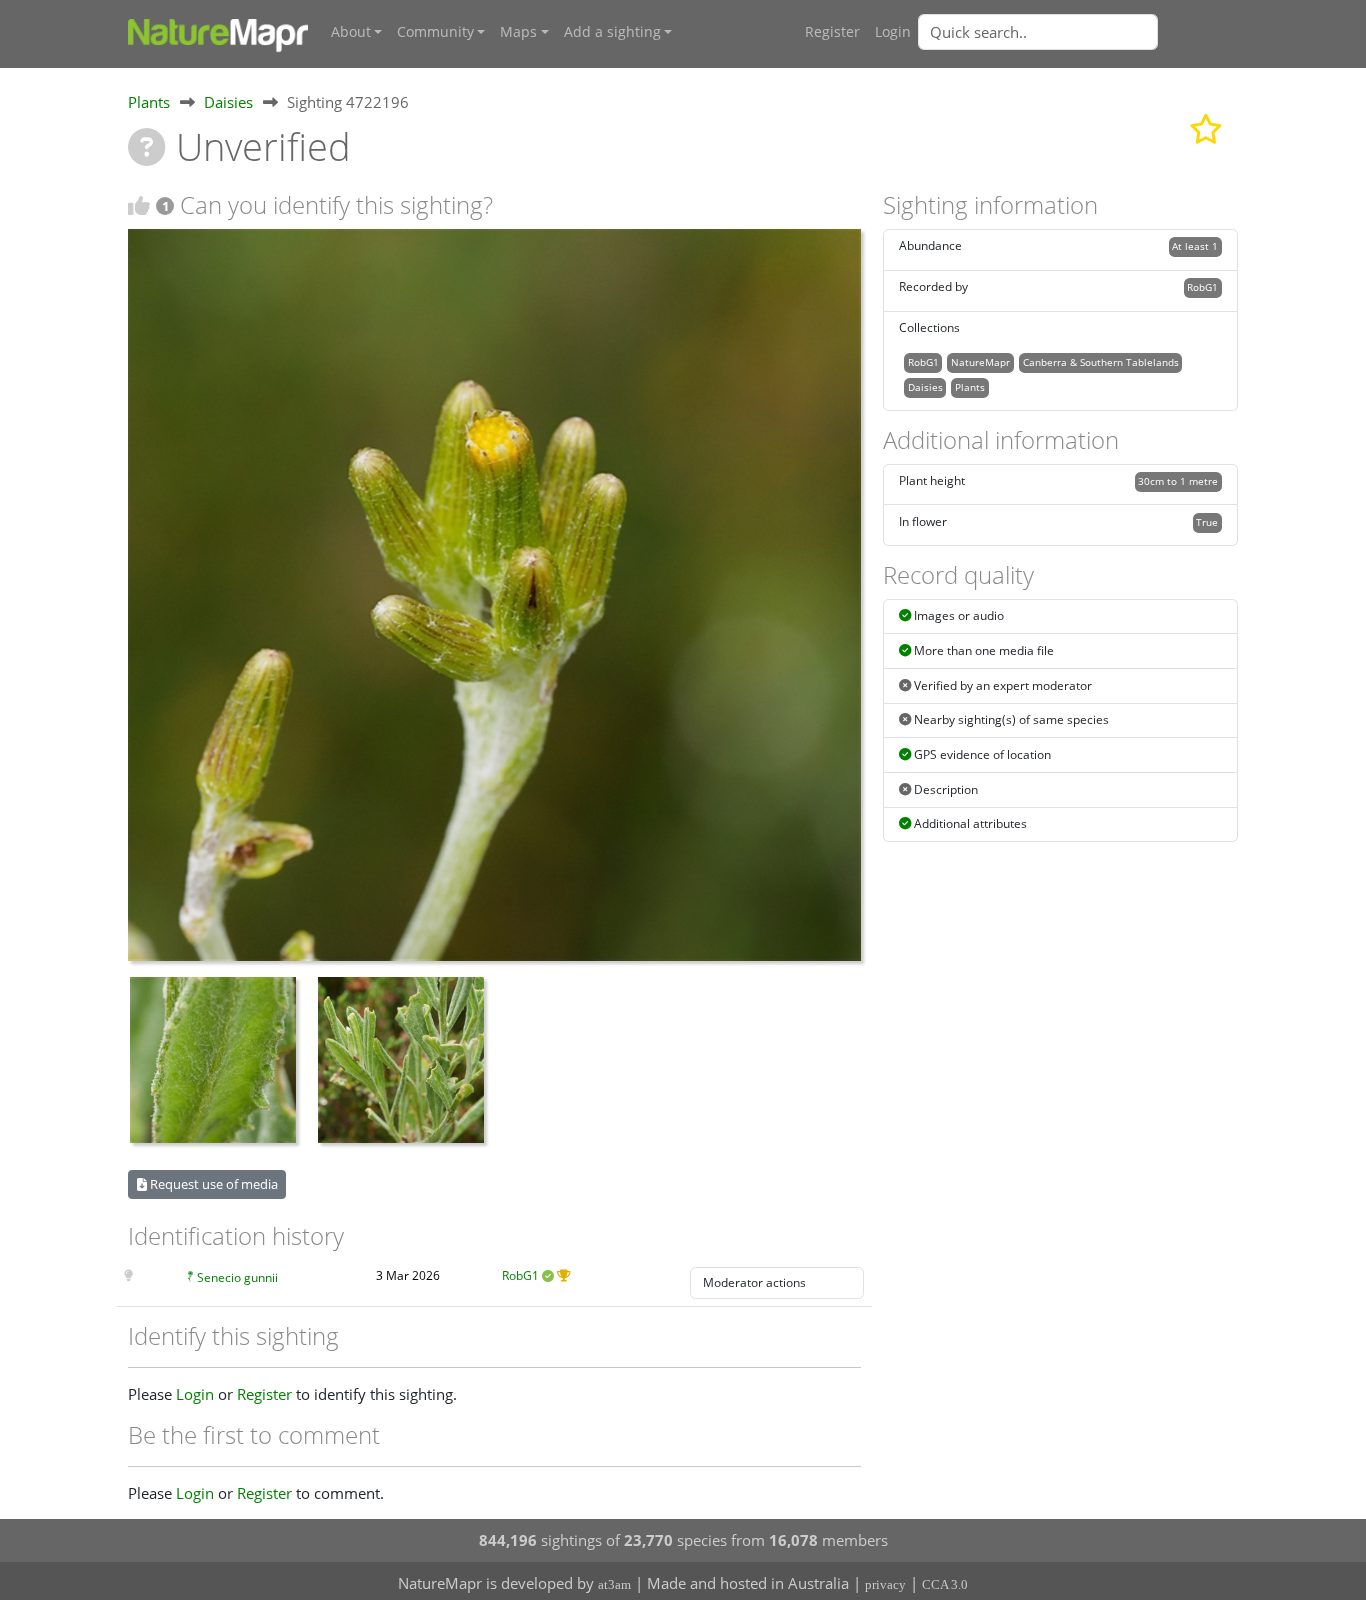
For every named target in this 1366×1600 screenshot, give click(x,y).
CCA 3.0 (945, 1584)
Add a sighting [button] (612, 32)
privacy (885, 1584)
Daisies (228, 102)
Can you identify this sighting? (336, 204)
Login (893, 32)
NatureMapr (980, 362)
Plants (149, 102)
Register (832, 32)
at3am (614, 1584)
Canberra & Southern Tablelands (1101, 362)
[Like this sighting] (139, 205)
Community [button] (435, 32)
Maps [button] (518, 32)
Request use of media (212, 1184)
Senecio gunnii (237, 1277)
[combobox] (1078, 32)
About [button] (351, 32)
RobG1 (520, 1275)
